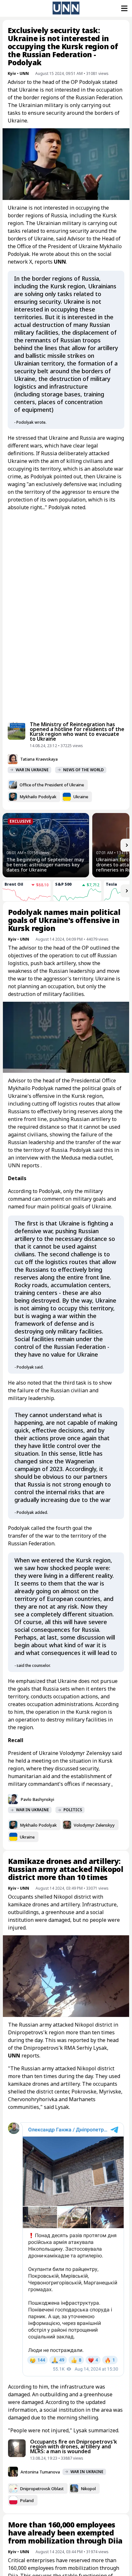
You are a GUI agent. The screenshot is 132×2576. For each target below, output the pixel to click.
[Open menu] (124, 8)
